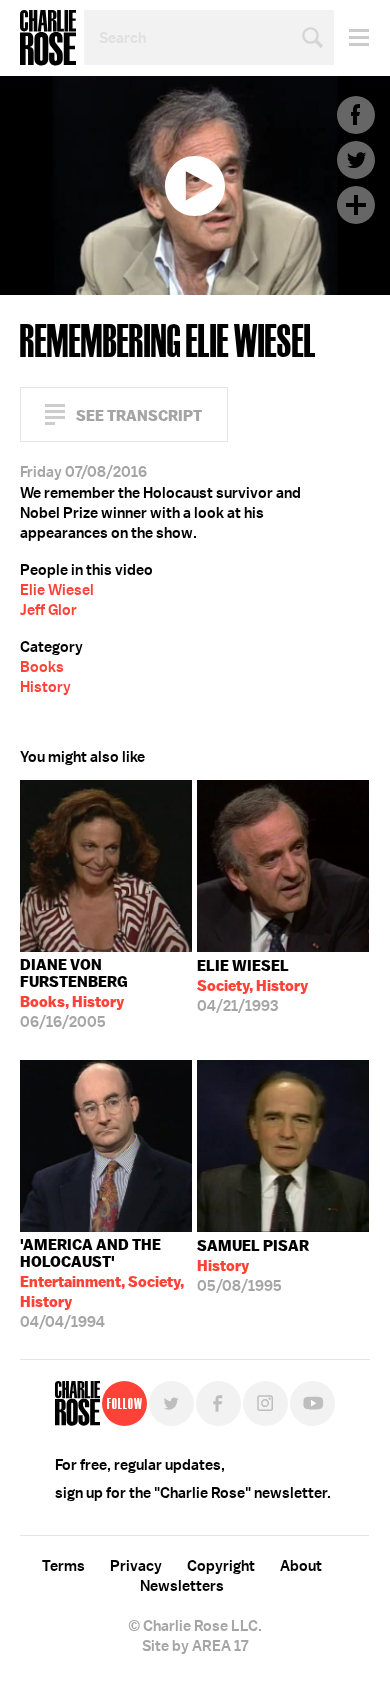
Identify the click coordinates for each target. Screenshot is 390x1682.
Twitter (356, 160)
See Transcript (139, 415)
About (301, 1566)
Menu (351, 37)
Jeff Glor (48, 610)
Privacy (136, 1566)
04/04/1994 (102, 1283)
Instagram (265, 1403)
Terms (63, 1566)
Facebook (356, 115)
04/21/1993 (252, 986)
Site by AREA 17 (195, 1646)
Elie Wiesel (57, 590)
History (45, 687)
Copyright (221, 1566)
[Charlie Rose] (77, 1403)
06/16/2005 (74, 993)
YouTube (312, 1403)
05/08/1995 (253, 1266)
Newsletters (182, 1586)
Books (42, 667)
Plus (356, 205)
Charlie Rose (48, 38)
